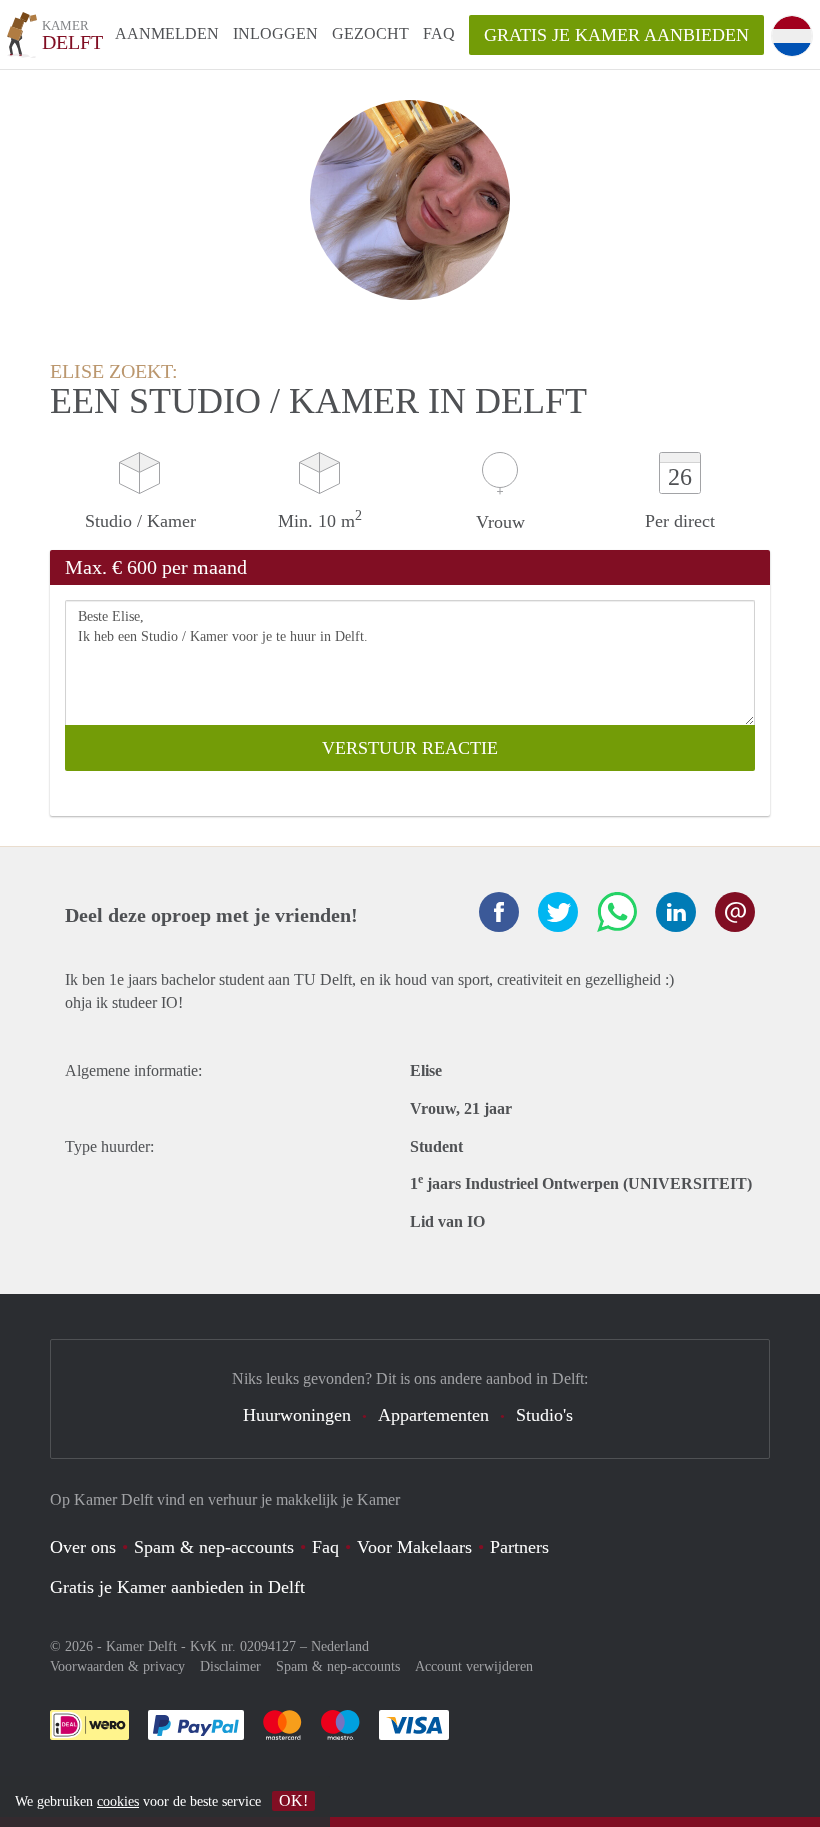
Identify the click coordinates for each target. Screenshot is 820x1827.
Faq (325, 1547)
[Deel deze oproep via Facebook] (499, 912)
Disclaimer (230, 1666)
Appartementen (433, 1415)
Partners (519, 1547)
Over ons (83, 1547)
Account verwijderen (474, 1666)
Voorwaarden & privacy (117, 1666)
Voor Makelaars (414, 1547)
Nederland (340, 1646)
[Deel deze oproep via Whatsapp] (617, 912)
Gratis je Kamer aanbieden (616, 35)
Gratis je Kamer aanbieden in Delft (177, 1587)
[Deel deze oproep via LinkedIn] (676, 912)
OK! (293, 1800)
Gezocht (370, 33)
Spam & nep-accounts (214, 1547)
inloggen (275, 33)
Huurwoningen (297, 1415)
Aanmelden (167, 33)
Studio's (544, 1415)
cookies (118, 1801)
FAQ (439, 33)
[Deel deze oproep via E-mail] (735, 912)
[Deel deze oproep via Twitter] (558, 912)
